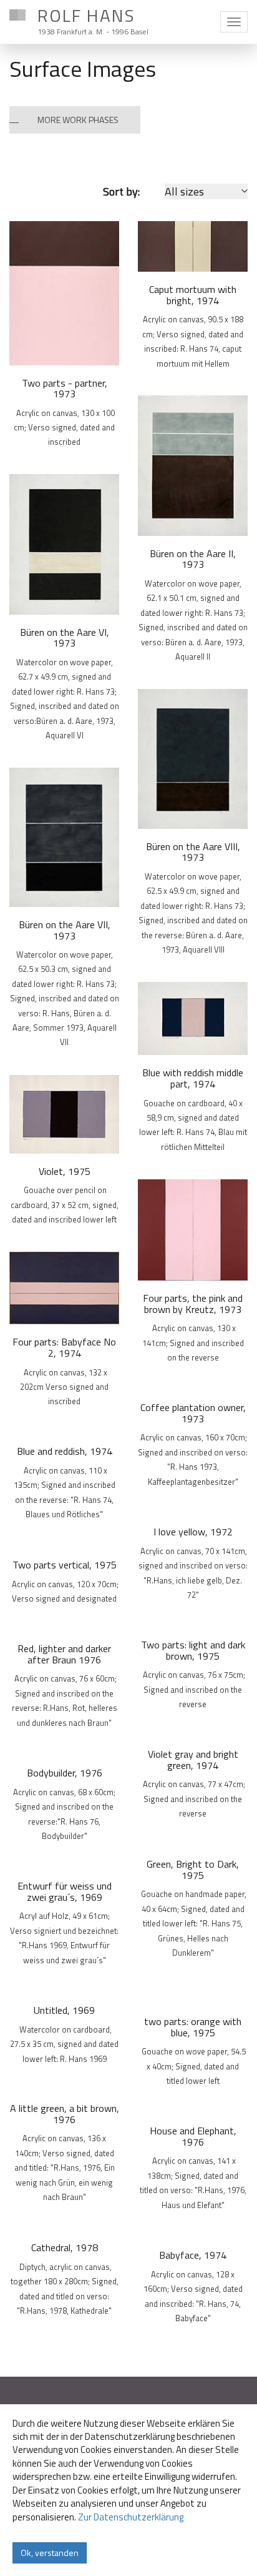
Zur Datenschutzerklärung (131, 2517)
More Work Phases (78, 120)
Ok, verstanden (50, 2553)
